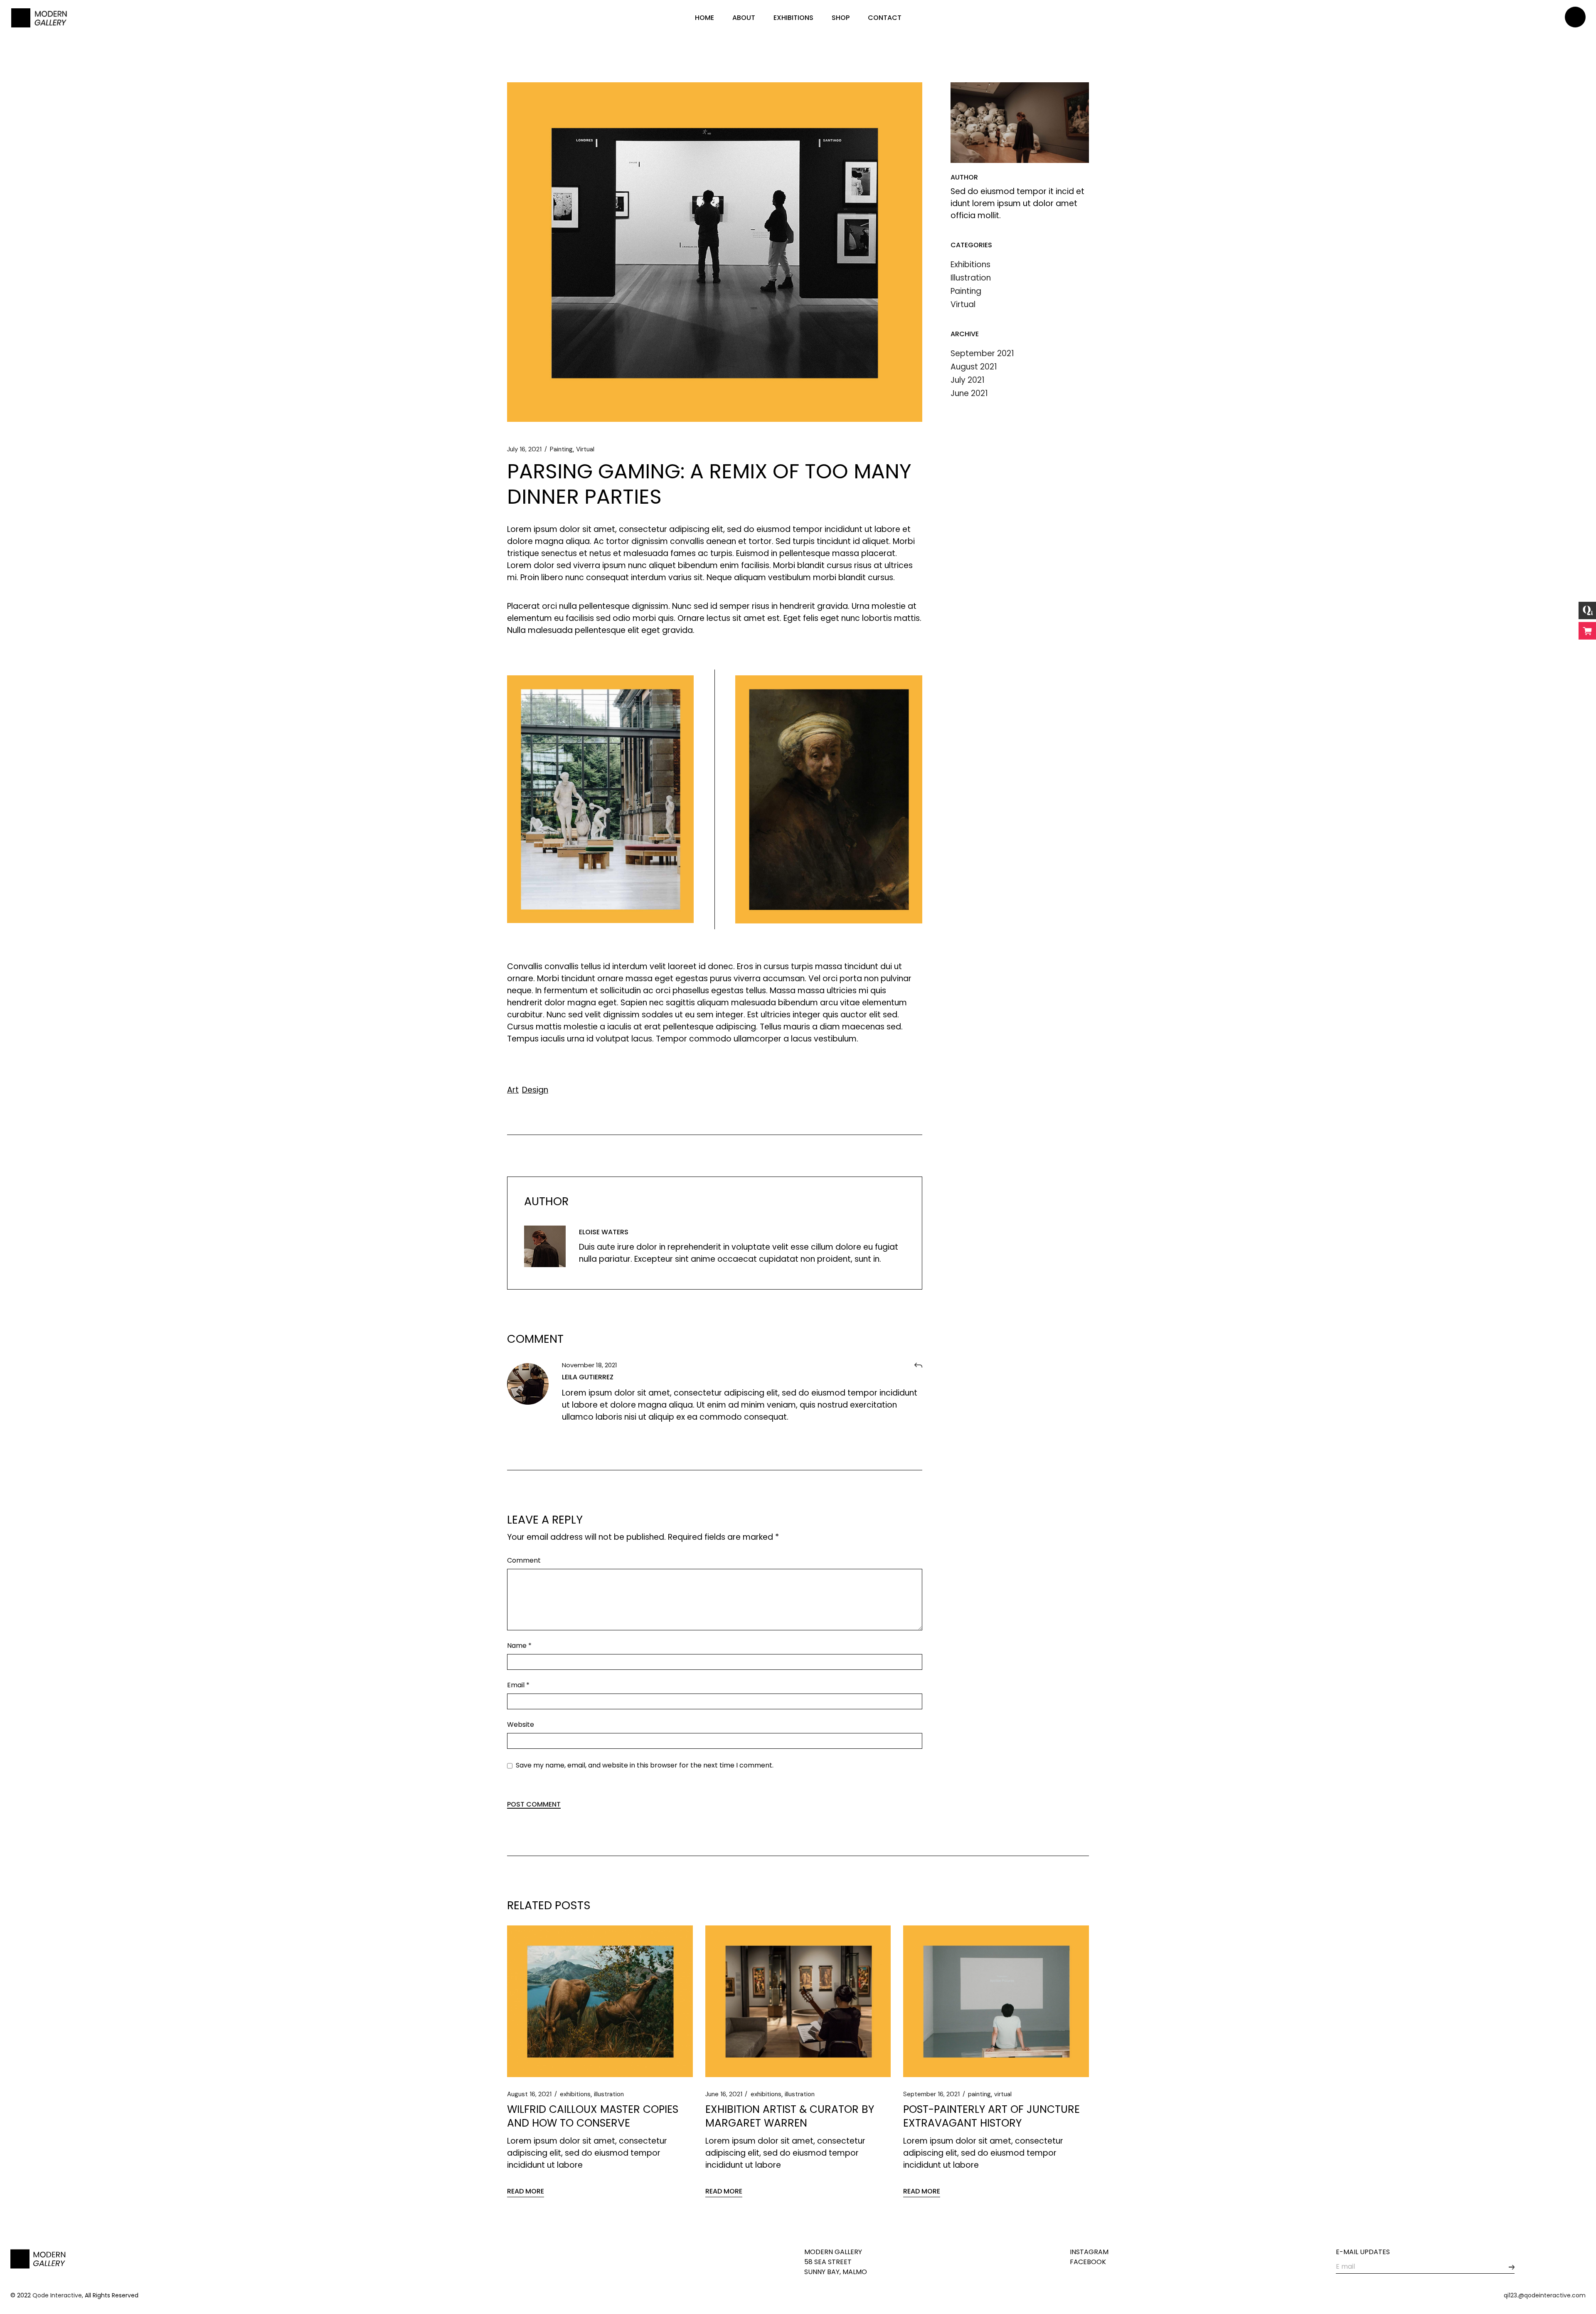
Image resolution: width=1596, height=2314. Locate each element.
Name (519, 1646)
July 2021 (968, 380)
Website (521, 1725)
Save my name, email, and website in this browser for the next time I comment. (645, 1765)
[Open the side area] (1575, 18)
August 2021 (974, 367)
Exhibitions (970, 265)
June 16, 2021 (724, 2094)
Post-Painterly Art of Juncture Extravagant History (991, 2116)
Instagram (1089, 2252)
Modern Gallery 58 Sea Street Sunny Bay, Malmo (836, 2262)
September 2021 (982, 353)
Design (535, 1090)
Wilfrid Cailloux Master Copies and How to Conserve (593, 2116)
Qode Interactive (57, 2295)
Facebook (1088, 2262)
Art (513, 1090)
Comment (524, 1561)
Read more (526, 2191)
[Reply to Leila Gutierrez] (918, 1365)
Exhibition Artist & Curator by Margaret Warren (790, 2116)
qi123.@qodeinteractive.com (1545, 2295)
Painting (561, 449)
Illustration (971, 278)
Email (518, 1685)
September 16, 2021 (931, 2094)
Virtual (585, 449)
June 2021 (969, 393)
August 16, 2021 (529, 2094)
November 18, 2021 (590, 1365)
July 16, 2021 (524, 449)
